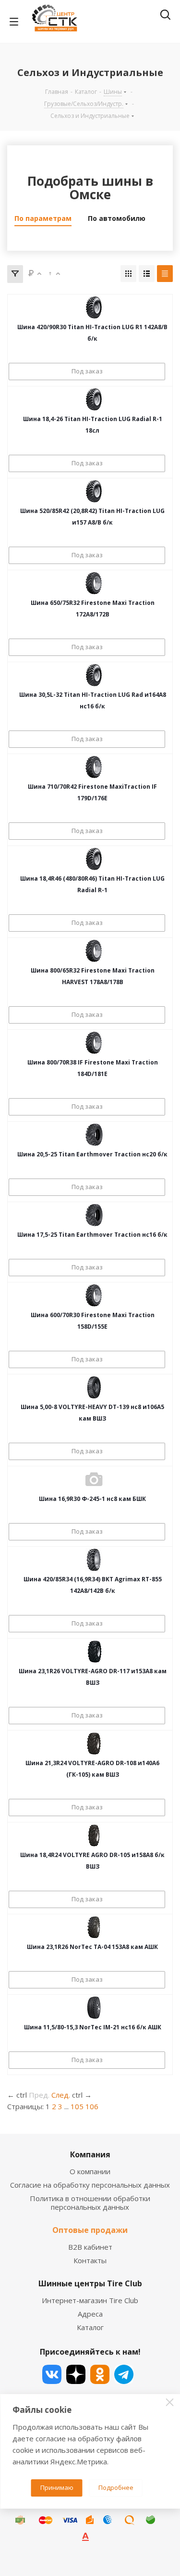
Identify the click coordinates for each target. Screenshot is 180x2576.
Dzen (76, 2374)
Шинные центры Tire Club (90, 2283)
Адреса (90, 2314)
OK (100, 2374)
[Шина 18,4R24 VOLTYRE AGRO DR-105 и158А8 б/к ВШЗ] (94, 1835)
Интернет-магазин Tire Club (90, 2300)
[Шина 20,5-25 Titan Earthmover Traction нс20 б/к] (94, 1135)
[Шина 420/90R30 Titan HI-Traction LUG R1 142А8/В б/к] (94, 308)
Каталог (90, 2327)
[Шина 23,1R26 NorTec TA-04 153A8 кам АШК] (94, 1927)
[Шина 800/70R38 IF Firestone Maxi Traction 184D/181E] (94, 1043)
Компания (90, 2154)
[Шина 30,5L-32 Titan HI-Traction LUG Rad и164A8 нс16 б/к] (94, 675)
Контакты (90, 2260)
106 (92, 2106)
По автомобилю (117, 218)
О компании (90, 2171)
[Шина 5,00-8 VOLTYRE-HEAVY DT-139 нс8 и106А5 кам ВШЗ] (94, 1387)
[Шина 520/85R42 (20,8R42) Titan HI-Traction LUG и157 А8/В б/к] (94, 491)
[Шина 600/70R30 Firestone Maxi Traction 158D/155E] (94, 1295)
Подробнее (116, 2487)
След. (61, 2095)
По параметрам (43, 218)
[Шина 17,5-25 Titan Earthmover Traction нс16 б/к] (94, 1215)
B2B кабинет (90, 2247)
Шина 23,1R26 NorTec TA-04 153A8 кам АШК (92, 1947)
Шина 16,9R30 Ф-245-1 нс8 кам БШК (92, 1499)
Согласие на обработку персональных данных (90, 2185)
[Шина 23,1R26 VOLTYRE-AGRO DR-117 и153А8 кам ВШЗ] (94, 1652)
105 (77, 2106)
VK (52, 2374)
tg (124, 2374)
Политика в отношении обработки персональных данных (90, 2203)
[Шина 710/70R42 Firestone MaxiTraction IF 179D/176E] (94, 767)
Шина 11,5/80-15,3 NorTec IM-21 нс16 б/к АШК (93, 2027)
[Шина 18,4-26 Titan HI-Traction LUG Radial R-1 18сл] (94, 399)
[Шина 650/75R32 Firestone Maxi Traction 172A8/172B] (94, 583)
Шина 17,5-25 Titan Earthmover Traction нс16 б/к (92, 1235)
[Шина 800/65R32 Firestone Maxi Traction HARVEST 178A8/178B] (94, 951)
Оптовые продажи (90, 2230)
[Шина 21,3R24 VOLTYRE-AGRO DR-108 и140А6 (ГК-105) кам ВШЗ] (94, 1743)
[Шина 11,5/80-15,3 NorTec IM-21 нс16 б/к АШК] (94, 2008)
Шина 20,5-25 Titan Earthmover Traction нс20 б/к (92, 1154)
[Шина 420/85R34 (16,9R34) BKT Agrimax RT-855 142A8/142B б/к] (94, 1560)
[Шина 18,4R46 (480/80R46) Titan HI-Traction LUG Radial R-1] (94, 859)
